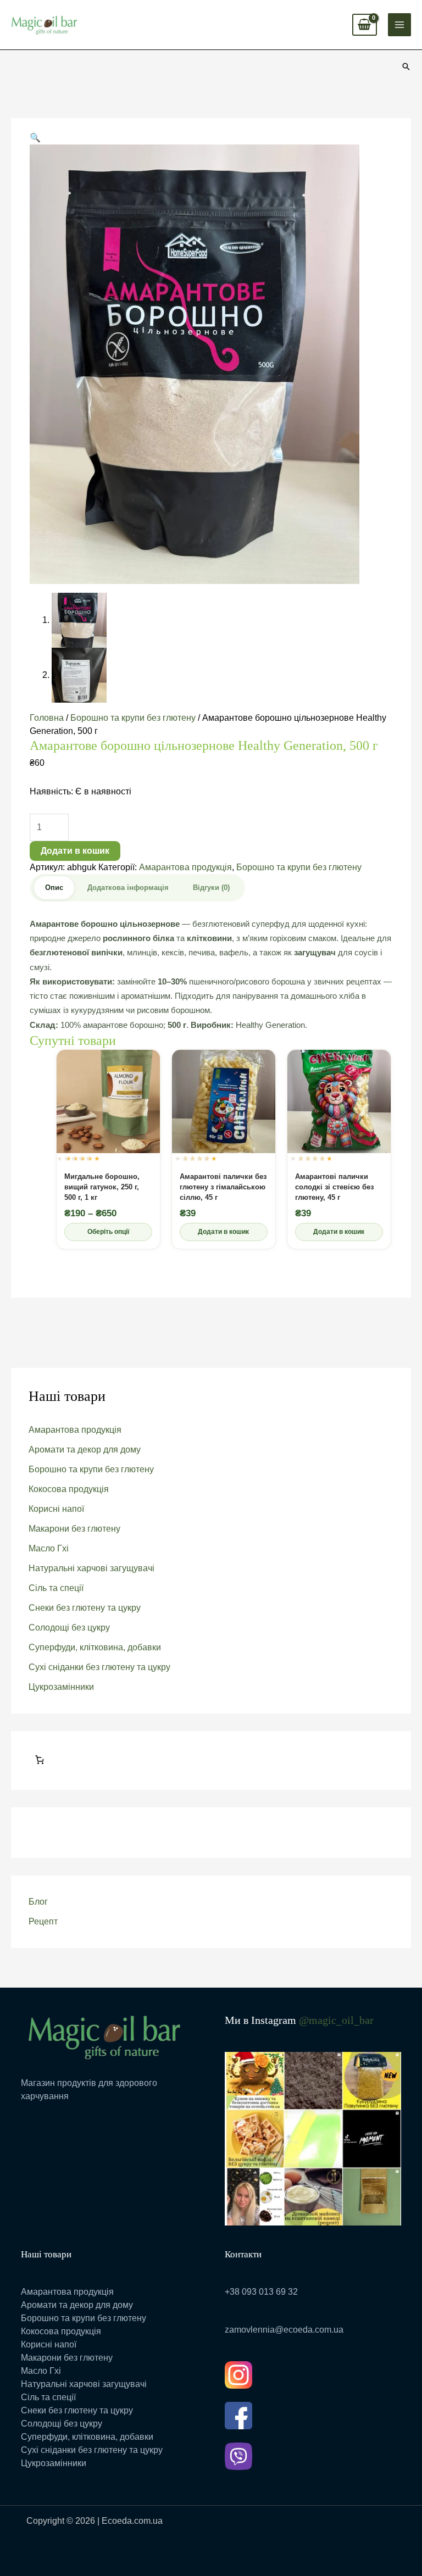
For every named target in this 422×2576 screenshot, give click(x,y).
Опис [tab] (54, 888)
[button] (406, 66)
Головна (47, 718)
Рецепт (43, 1921)
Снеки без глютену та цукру (85, 1608)
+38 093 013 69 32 (261, 2292)
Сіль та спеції (56, 1588)
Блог (38, 1902)
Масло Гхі (49, 1548)
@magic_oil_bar (336, 2020)
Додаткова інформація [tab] (128, 888)
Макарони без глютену (74, 1529)
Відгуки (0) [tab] (211, 888)
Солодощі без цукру (69, 1628)
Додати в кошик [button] (223, 1232)
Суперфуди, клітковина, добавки (95, 1647)
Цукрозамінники (61, 1687)
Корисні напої (56, 1509)
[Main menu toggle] (399, 25)
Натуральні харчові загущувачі (91, 1568)
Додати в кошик (75, 851)
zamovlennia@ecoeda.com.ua (284, 2330)
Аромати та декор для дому (85, 1450)
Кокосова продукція (69, 1489)
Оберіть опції (108, 1232)
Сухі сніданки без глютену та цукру (99, 1667)
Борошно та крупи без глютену (91, 1469)
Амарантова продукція (75, 1430)
